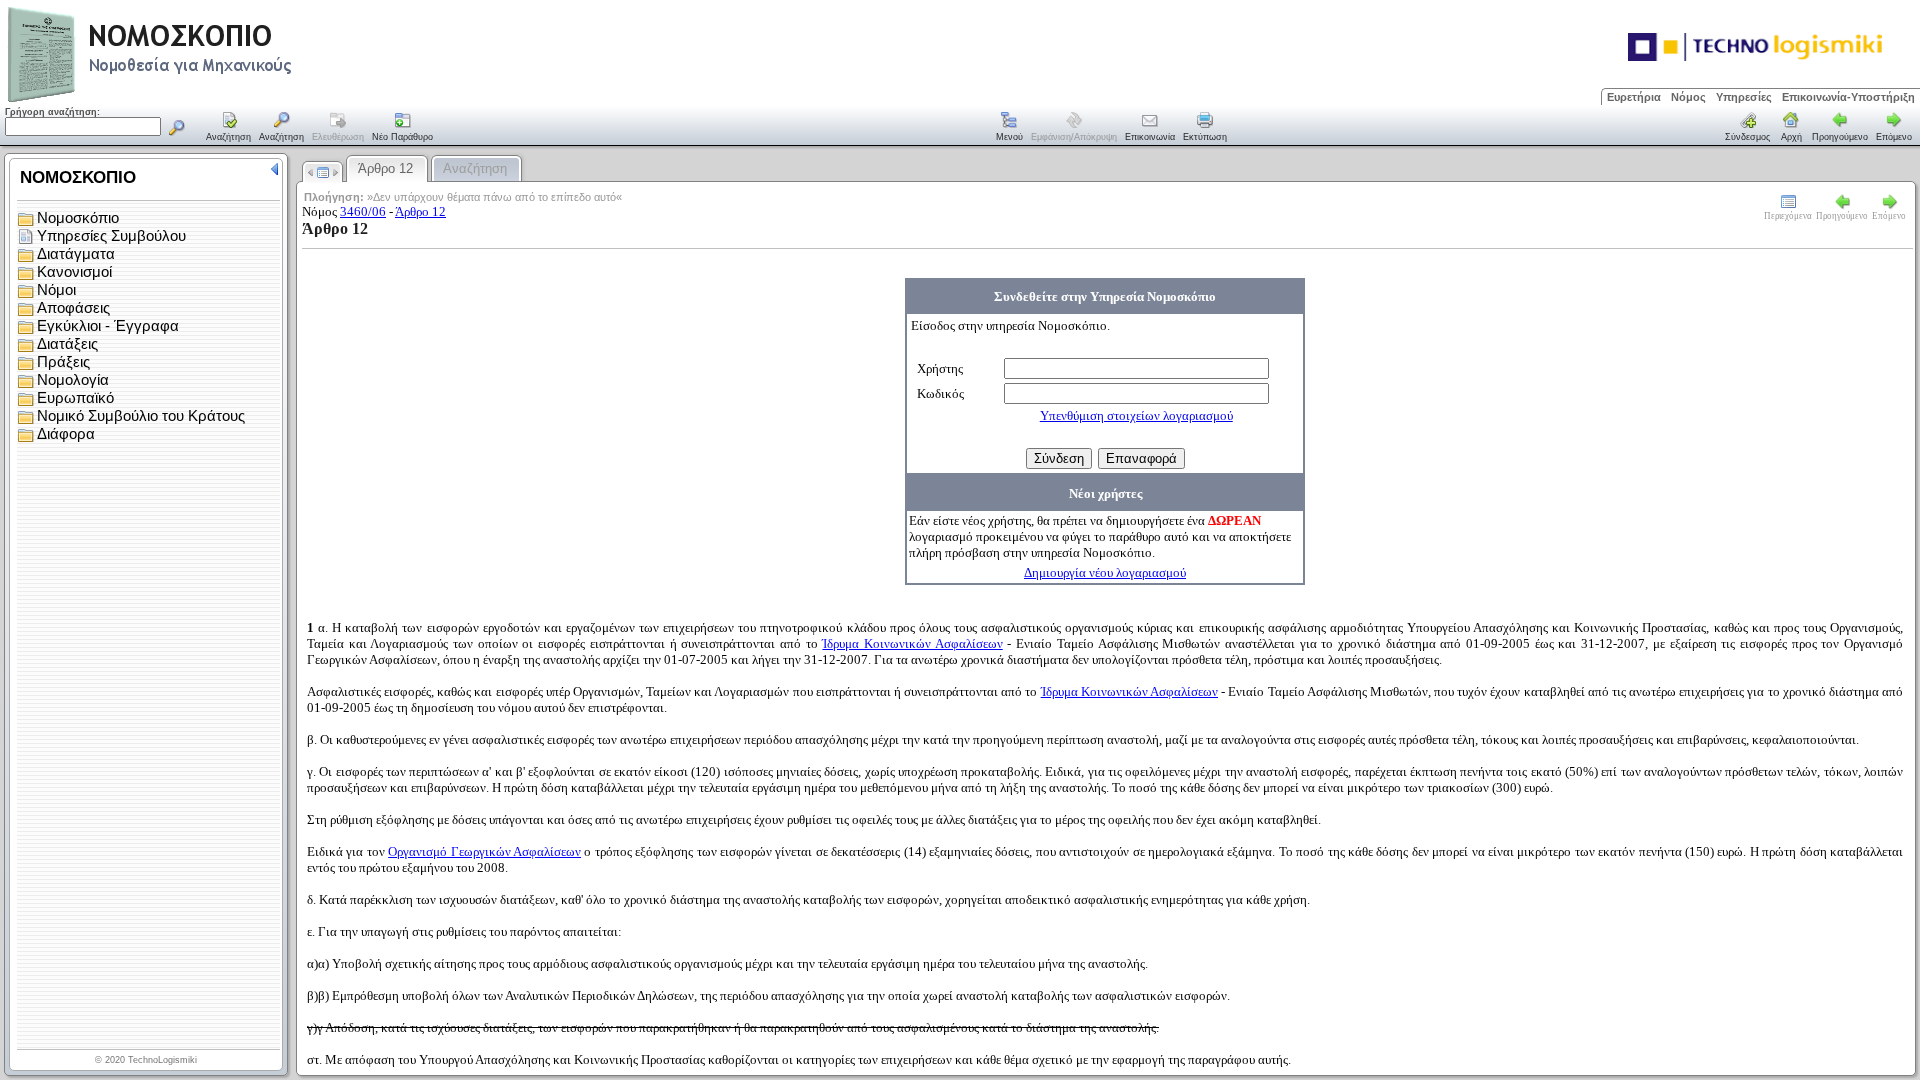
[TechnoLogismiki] (228, 99)
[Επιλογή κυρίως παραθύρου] (229, 128)
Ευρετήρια (1634, 97)
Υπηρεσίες (1744, 97)
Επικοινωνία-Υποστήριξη (1848, 97)
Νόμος (1688, 97)
